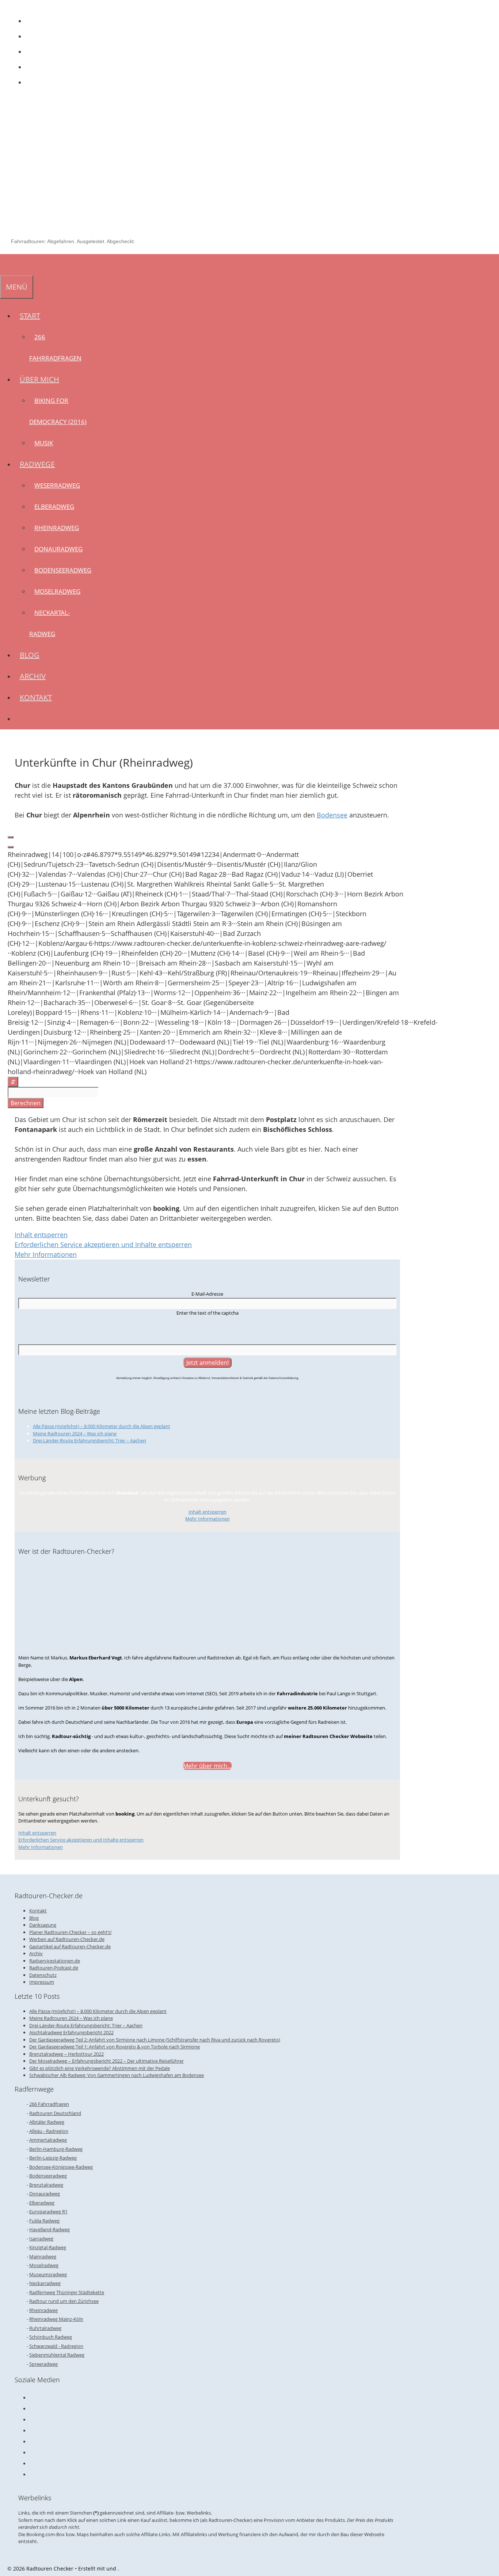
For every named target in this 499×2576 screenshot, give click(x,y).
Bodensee (332, 815)
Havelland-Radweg (49, 2229)
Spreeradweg (43, 2364)
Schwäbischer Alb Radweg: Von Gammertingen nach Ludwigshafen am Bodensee (117, 2075)
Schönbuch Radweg (51, 2337)
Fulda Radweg (44, 2221)
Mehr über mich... (207, 1766)
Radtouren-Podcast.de (54, 1968)
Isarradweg (41, 2239)
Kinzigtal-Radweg (48, 2247)
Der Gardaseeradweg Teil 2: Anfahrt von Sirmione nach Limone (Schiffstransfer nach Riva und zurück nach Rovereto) (155, 2040)
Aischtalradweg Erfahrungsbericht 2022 (71, 2032)
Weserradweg (57, 485)
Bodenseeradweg (63, 570)
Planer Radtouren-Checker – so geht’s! (70, 1932)
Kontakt (36, 697)
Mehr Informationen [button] (46, 1254)
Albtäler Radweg (47, 2122)
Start (30, 316)
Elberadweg (54, 507)
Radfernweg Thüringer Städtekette (67, 2292)
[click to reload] (207, 1329)
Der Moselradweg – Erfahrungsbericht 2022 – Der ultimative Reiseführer (106, 2061)
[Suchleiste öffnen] (5, 265)
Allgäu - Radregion (49, 2131)
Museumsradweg (48, 2274)
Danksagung (43, 1925)
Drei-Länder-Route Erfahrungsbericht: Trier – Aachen (89, 1440)
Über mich (39, 379)
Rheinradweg (57, 528)
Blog (30, 655)
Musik (44, 443)
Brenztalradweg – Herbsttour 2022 (66, 2054)
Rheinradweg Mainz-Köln (56, 2319)
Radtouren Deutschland (55, 2113)
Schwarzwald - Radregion (56, 2346)
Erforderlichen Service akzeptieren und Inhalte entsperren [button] (103, 1244)
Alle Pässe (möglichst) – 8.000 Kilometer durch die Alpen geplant (102, 1426)
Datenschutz (43, 1975)
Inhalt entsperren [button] (41, 1235)
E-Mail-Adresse (207, 1294)
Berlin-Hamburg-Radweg (56, 2149)
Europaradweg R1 (48, 2211)
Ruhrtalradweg (45, 2328)
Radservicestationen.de (55, 1961)
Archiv (33, 676)
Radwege (37, 464)
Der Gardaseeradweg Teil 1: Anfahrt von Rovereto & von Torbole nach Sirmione (115, 2047)
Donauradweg (58, 549)
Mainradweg (43, 2256)
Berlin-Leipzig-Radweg (53, 2158)
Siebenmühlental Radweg (57, 2355)
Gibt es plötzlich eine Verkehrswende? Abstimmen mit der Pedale (100, 2068)
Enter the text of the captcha (207, 1313)
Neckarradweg (45, 2283)
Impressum (42, 1982)
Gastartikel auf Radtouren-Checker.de (70, 1946)
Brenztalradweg (46, 2185)
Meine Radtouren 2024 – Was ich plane (75, 1434)
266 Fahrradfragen (49, 2104)
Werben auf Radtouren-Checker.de (67, 1939)
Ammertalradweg (48, 2140)
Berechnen (26, 1103)
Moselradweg (57, 591)
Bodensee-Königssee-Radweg (61, 2167)
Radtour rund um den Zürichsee (64, 2301)
